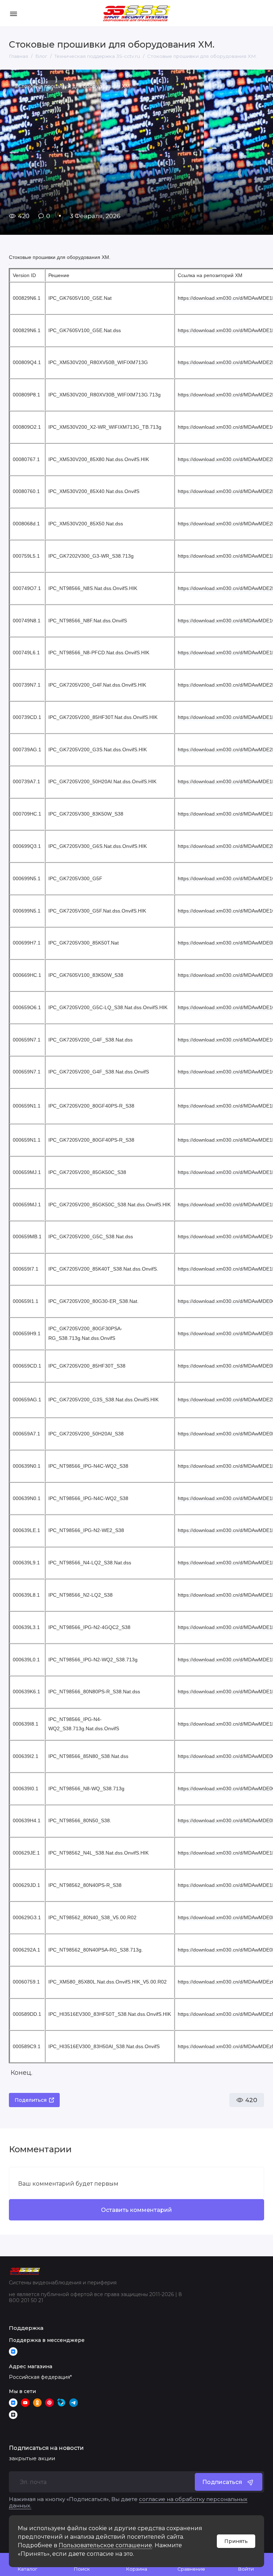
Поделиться (31, 2100)
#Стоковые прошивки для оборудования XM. (73, 86)
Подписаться (222, 2482)
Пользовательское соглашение (105, 2545)
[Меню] (13, 13)
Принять (236, 2541)
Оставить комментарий (136, 2210)
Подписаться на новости (46, 2448)
